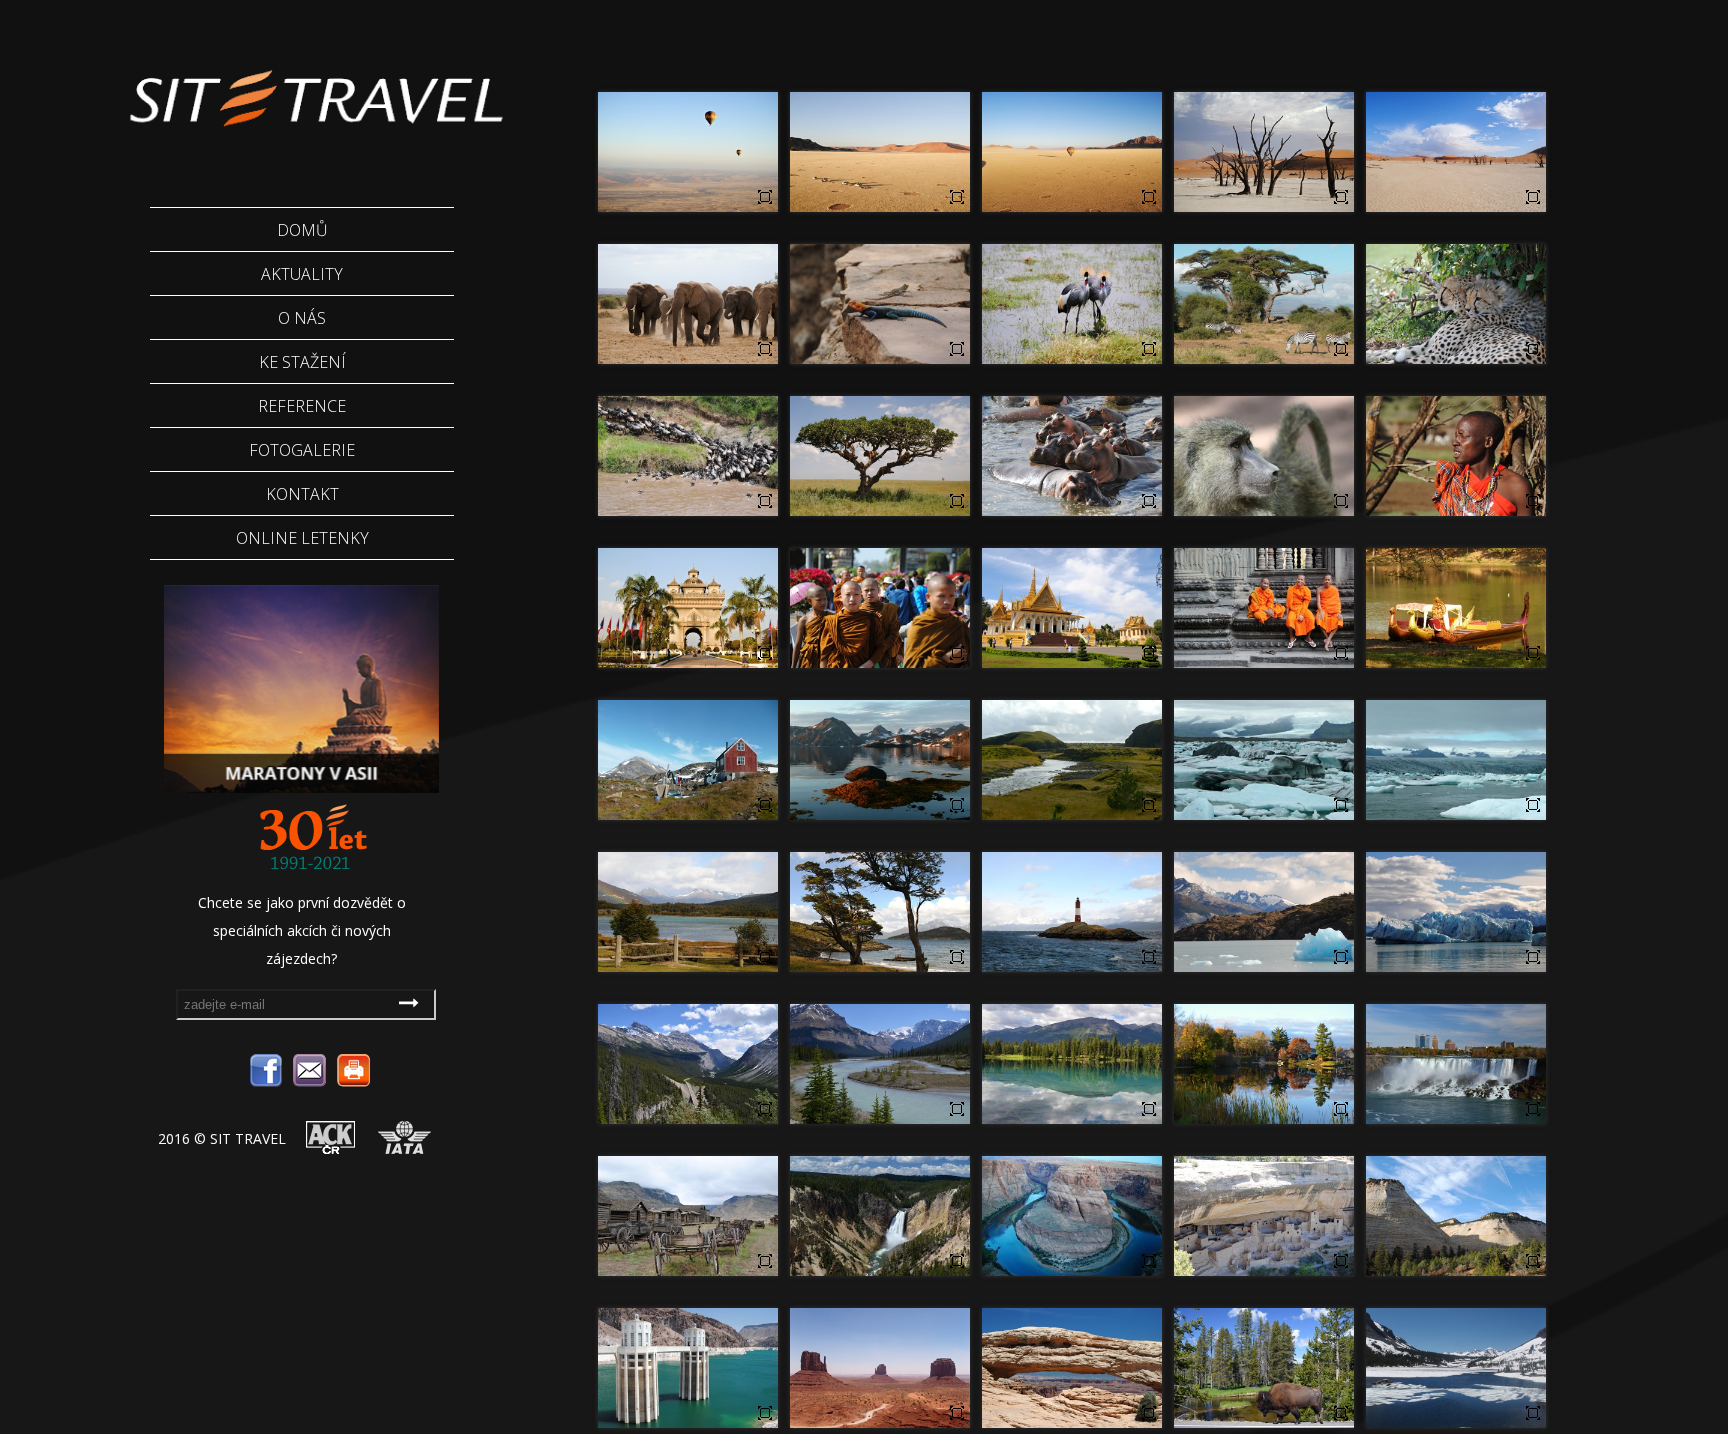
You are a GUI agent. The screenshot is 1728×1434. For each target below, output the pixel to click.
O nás (302, 318)
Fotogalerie (302, 450)
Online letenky (302, 538)
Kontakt (302, 494)
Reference (302, 406)
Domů (302, 230)
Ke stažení (302, 362)
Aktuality (302, 274)
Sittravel (314, 85)
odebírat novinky (412, 1002)
